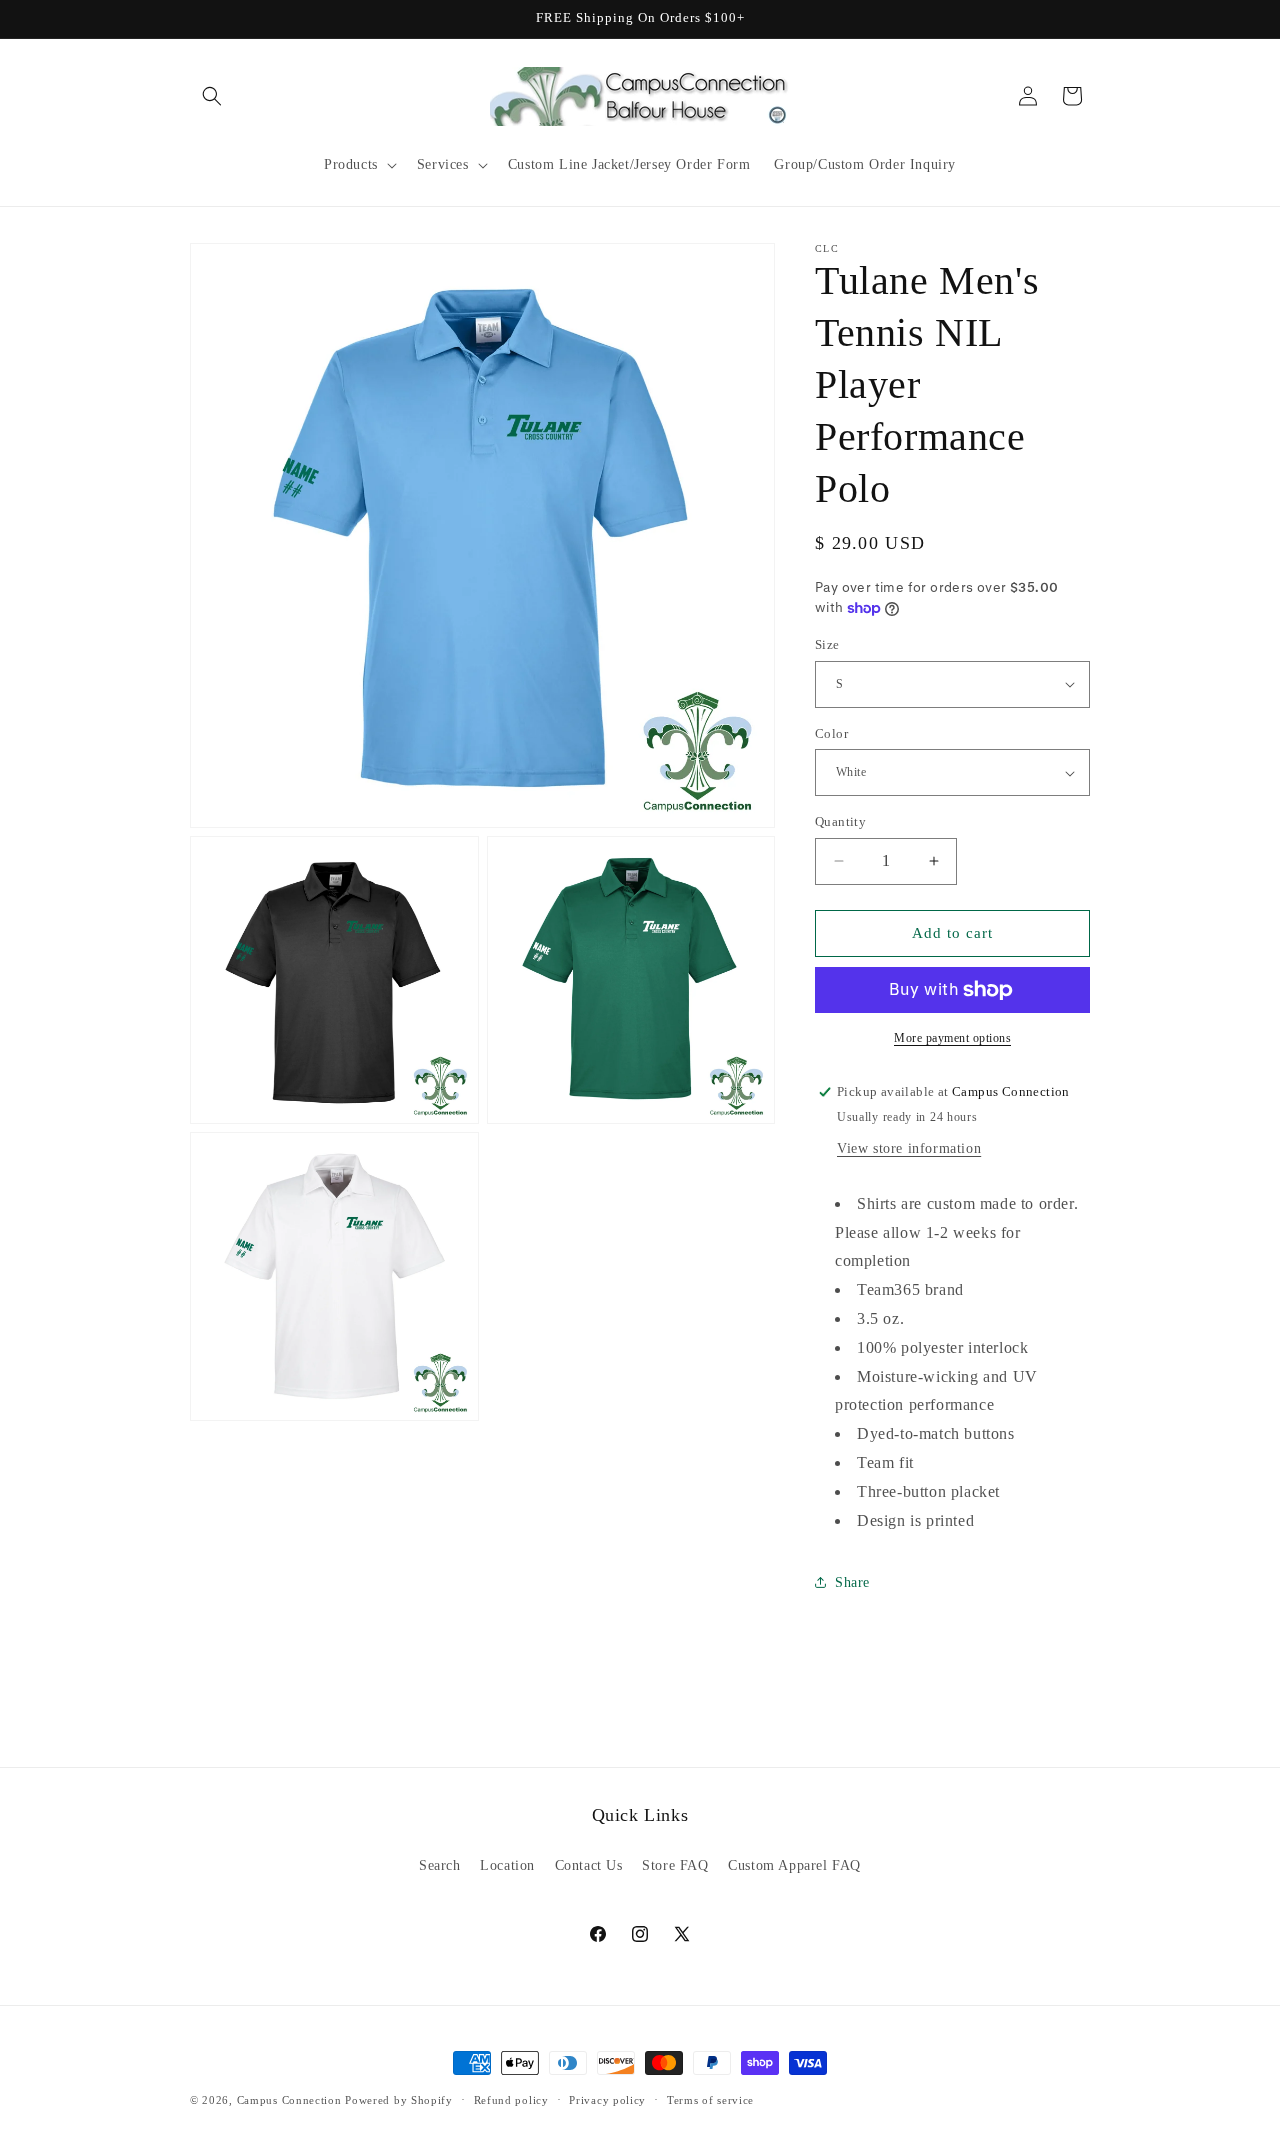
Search (440, 1865)
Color (831, 733)
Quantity (840, 821)
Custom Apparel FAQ (794, 1865)
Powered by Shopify (399, 2100)
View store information (909, 1148)
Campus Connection (289, 2100)
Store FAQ (675, 1865)
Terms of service (710, 2100)
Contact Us (589, 1865)
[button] (212, 96)
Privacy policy (607, 2100)
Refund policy (511, 2100)
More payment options (952, 1038)
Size (827, 644)
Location (507, 1865)
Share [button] (852, 1582)
